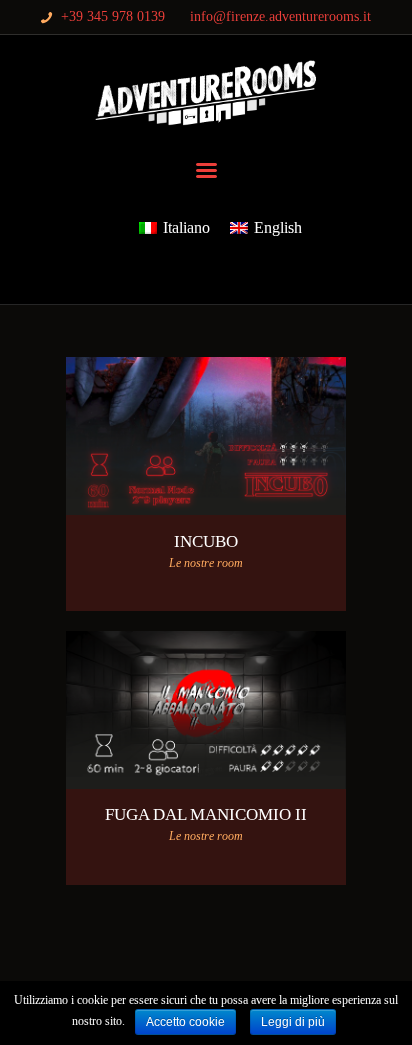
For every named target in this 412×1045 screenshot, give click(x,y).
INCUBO (206, 541)
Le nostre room (206, 563)
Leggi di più (293, 1022)
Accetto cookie (185, 1022)
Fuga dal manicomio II (206, 814)
